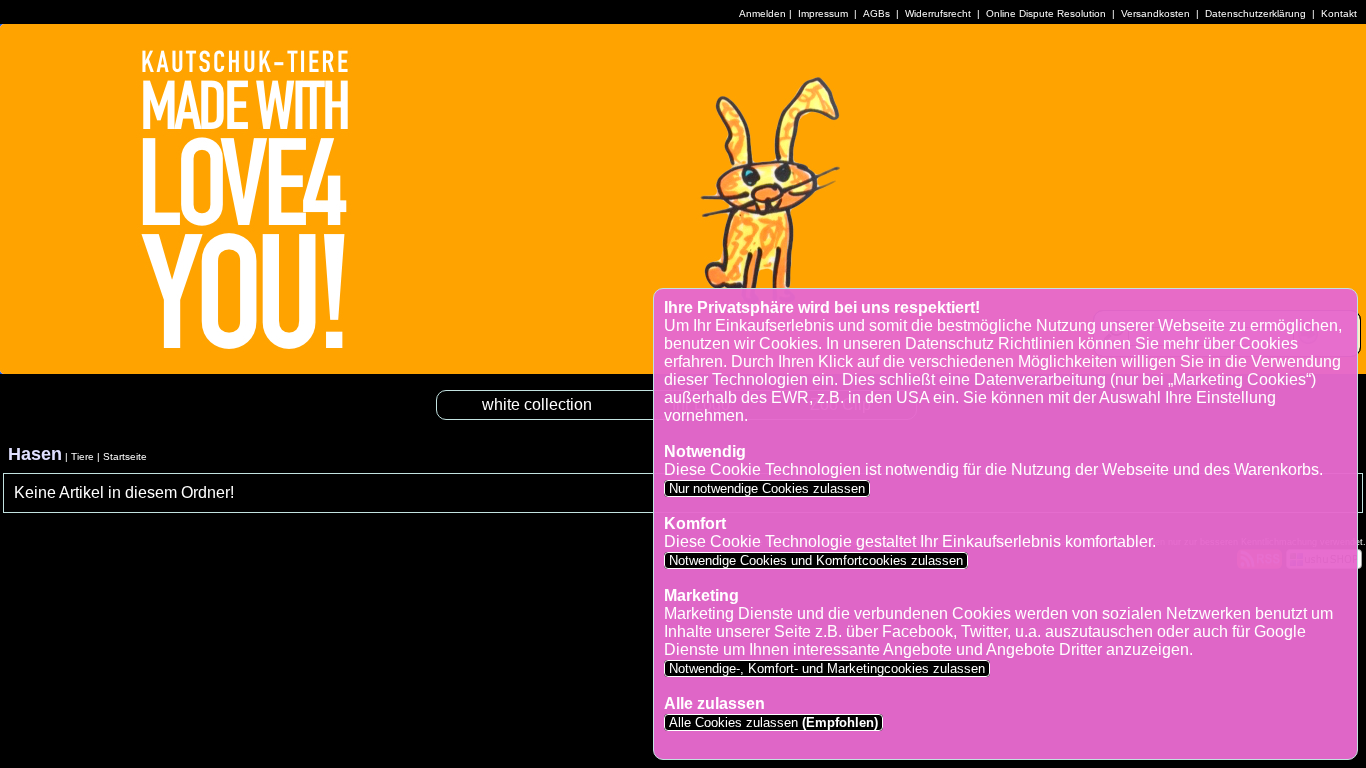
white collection (537, 404)
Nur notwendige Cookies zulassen (767, 488)
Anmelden (762, 13)
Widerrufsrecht (938, 13)
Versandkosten (1155, 13)
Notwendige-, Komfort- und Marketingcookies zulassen (827, 668)
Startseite (125, 456)
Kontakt (1339, 13)
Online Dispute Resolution (1046, 13)
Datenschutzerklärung (1255, 13)
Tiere (82, 456)
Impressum (823, 13)
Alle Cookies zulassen (771, 722)
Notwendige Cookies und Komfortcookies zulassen (816, 560)
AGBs (876, 13)
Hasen (35, 454)
